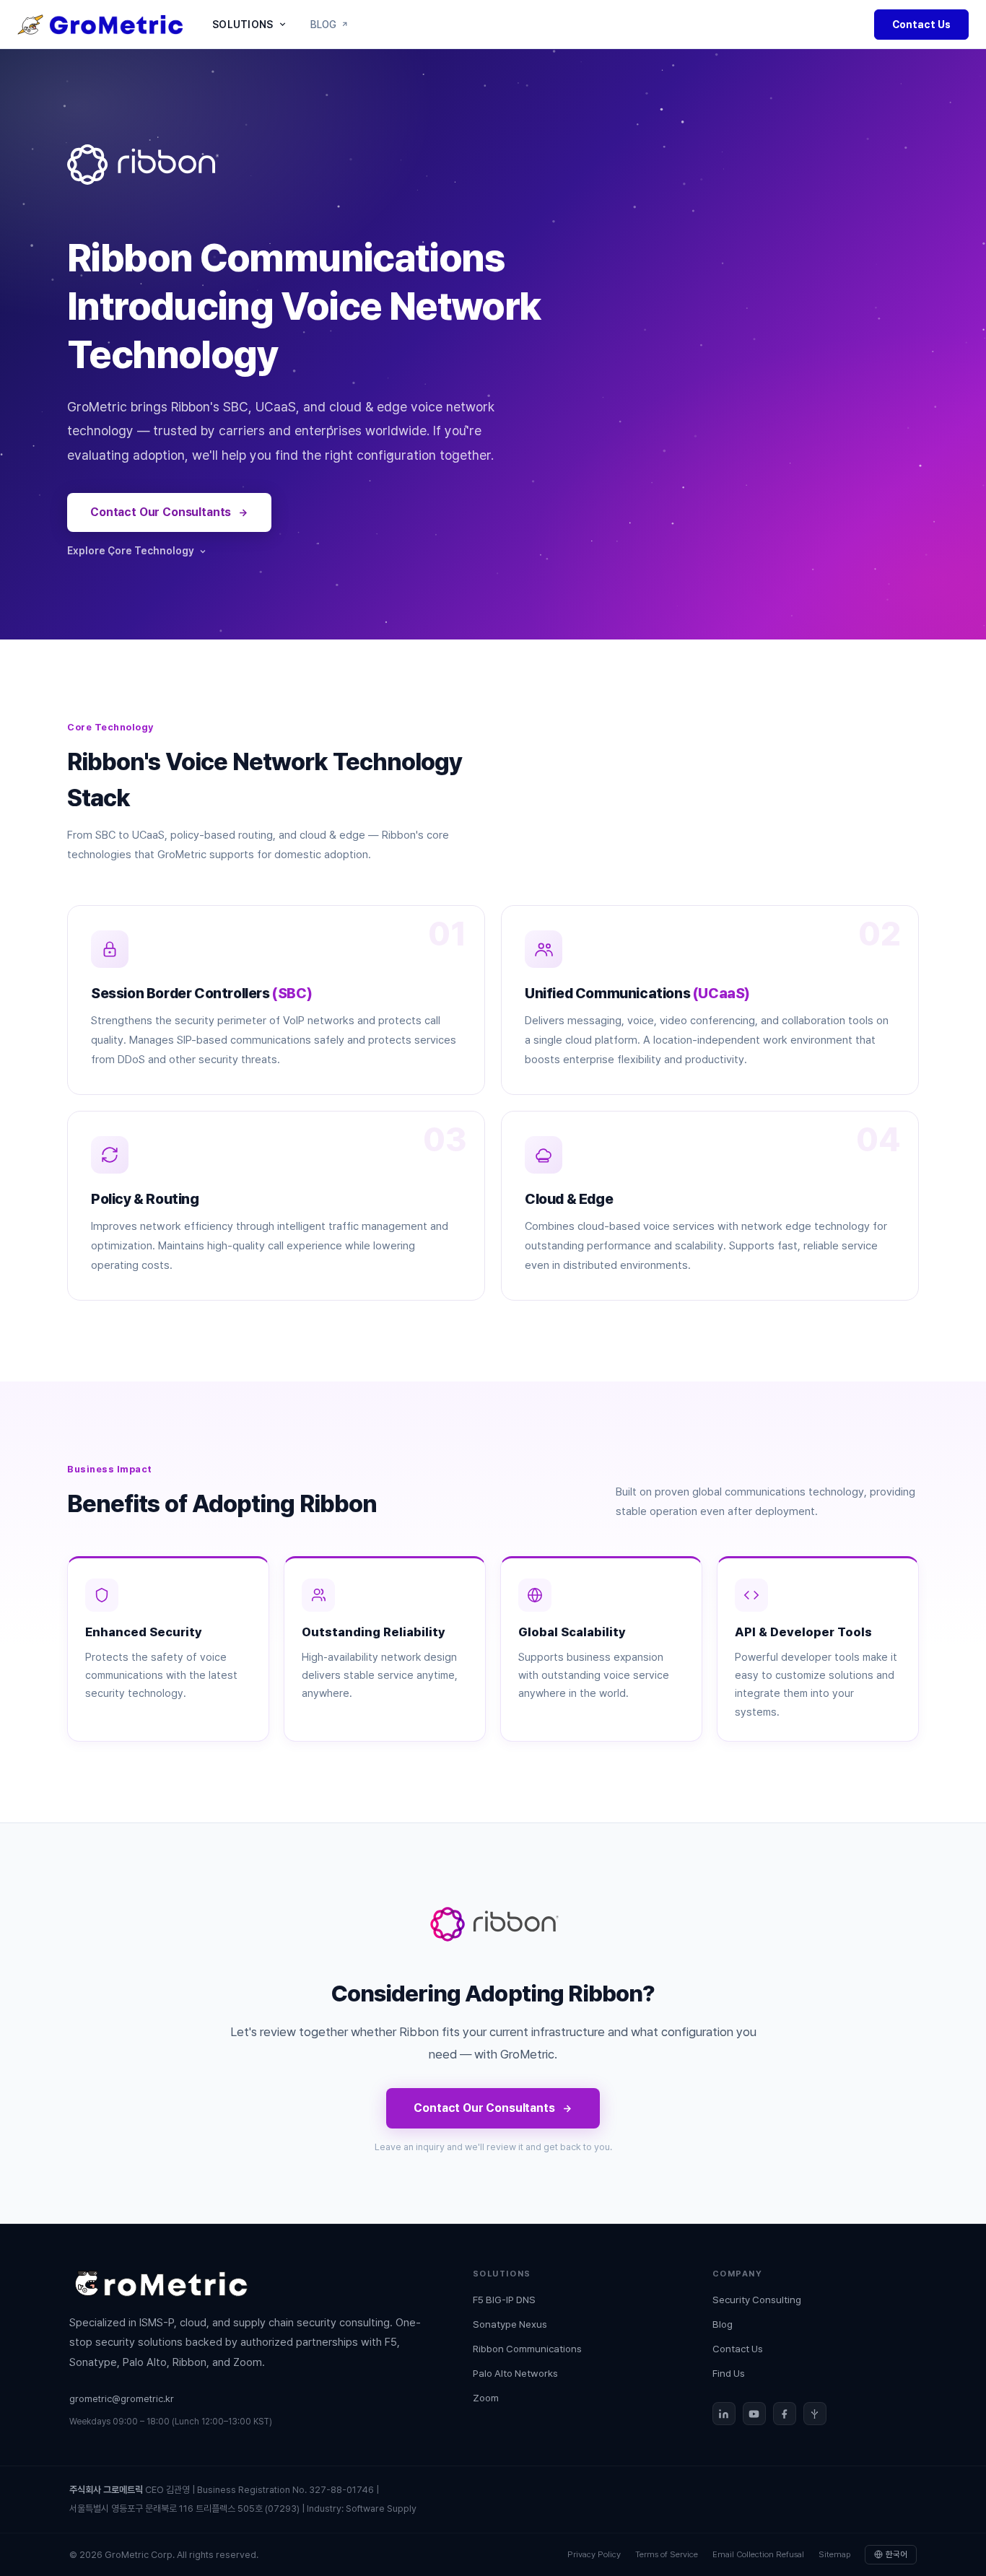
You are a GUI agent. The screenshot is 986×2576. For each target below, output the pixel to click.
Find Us (729, 2373)
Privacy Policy (594, 2554)
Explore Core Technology (131, 551)
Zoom (486, 2398)
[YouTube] (754, 2414)
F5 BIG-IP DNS (504, 2300)
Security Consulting (757, 2300)
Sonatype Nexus (510, 2324)
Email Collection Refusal (758, 2554)
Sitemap (834, 2554)
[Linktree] (815, 2414)
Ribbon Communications (527, 2349)
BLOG (323, 25)
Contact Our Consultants (161, 512)
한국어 (896, 2554)
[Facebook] (785, 2414)
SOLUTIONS (243, 25)
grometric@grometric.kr (122, 2398)
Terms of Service (667, 2554)
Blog (723, 2324)
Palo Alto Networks (515, 2373)
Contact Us (921, 25)
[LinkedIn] (724, 2414)
